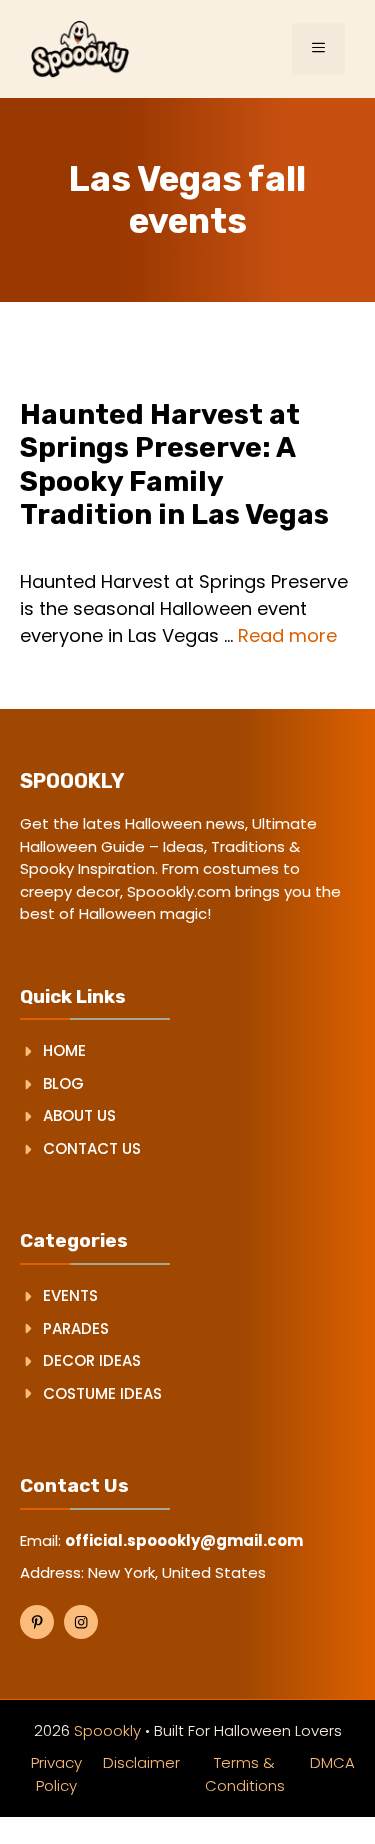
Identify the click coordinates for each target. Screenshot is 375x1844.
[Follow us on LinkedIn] (81, 1622)
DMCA (332, 1762)
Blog (63, 1083)
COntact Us (92, 1148)
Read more (287, 635)
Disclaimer (141, 1762)
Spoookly (107, 1730)
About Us (79, 1115)
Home (64, 1050)
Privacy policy (56, 1774)
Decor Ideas (92, 1360)
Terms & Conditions (245, 1774)
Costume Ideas (102, 1393)
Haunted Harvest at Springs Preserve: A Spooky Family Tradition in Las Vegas (174, 465)
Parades (76, 1328)
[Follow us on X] (37, 1622)
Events (70, 1295)
